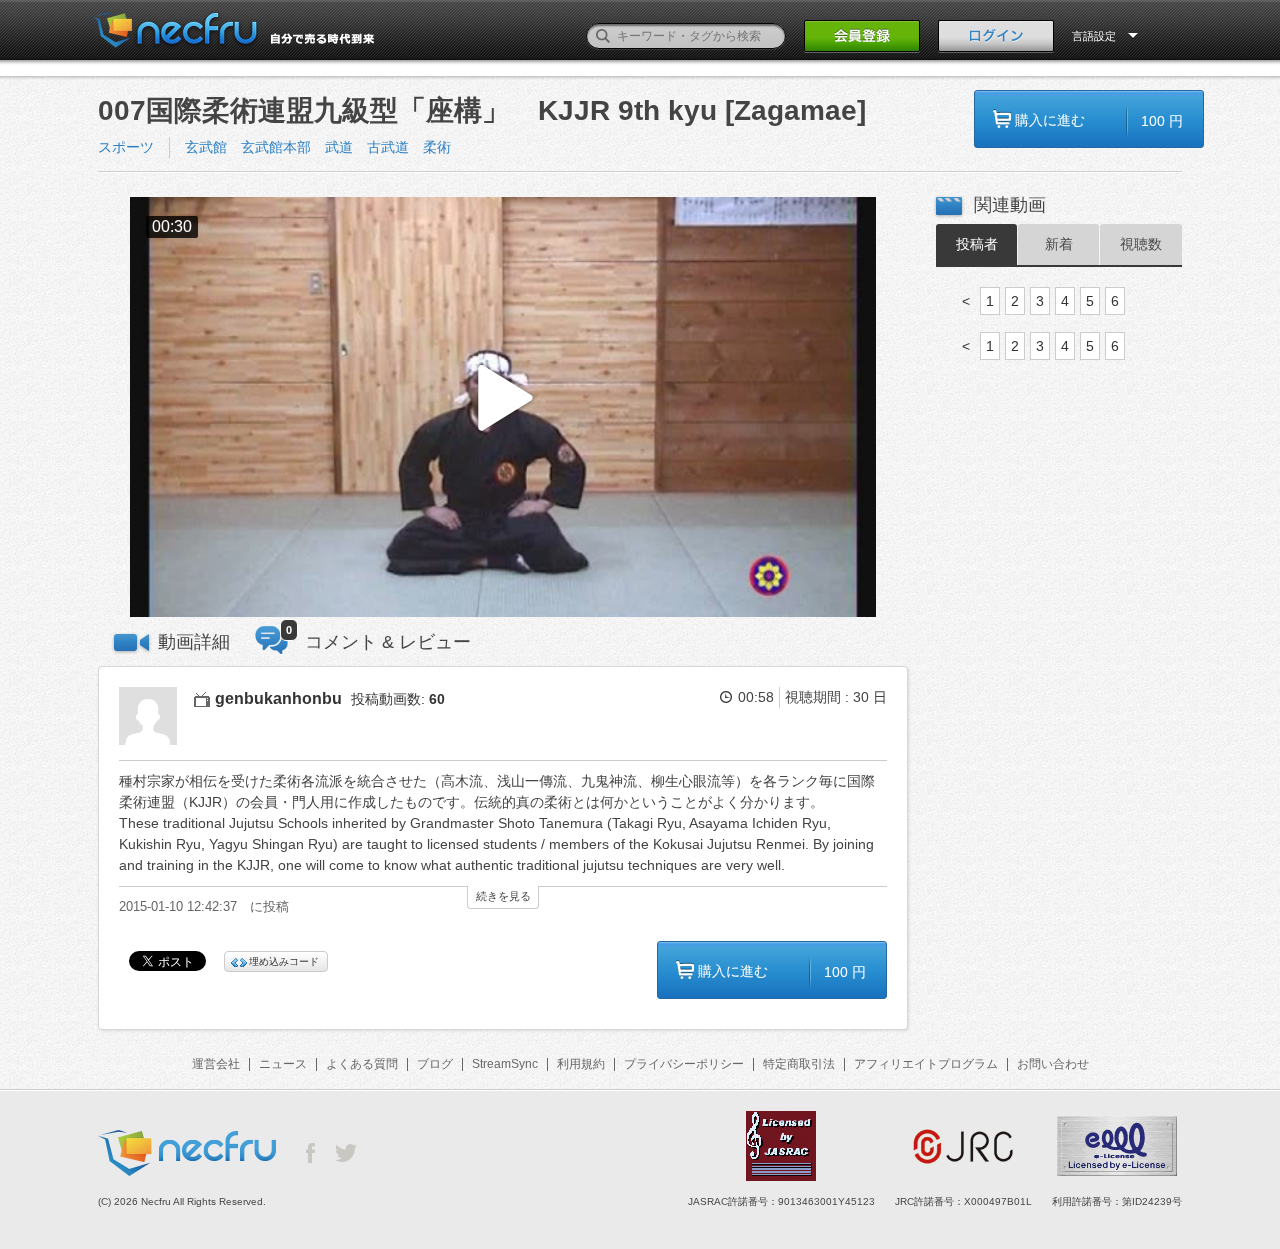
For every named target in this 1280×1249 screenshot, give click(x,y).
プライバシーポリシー (684, 1064)
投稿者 (977, 244)
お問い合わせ (1053, 1064)
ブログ (435, 1064)
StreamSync (505, 1064)
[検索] (603, 36)
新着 (1059, 244)
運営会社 (216, 1064)
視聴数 (1141, 244)
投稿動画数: (398, 699)
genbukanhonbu (278, 698)
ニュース (283, 1064)
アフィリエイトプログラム (926, 1064)
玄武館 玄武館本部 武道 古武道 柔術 (325, 147)
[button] (503, 407)
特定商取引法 (799, 1064)
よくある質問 (362, 1064)
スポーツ (126, 147)
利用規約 (581, 1064)
